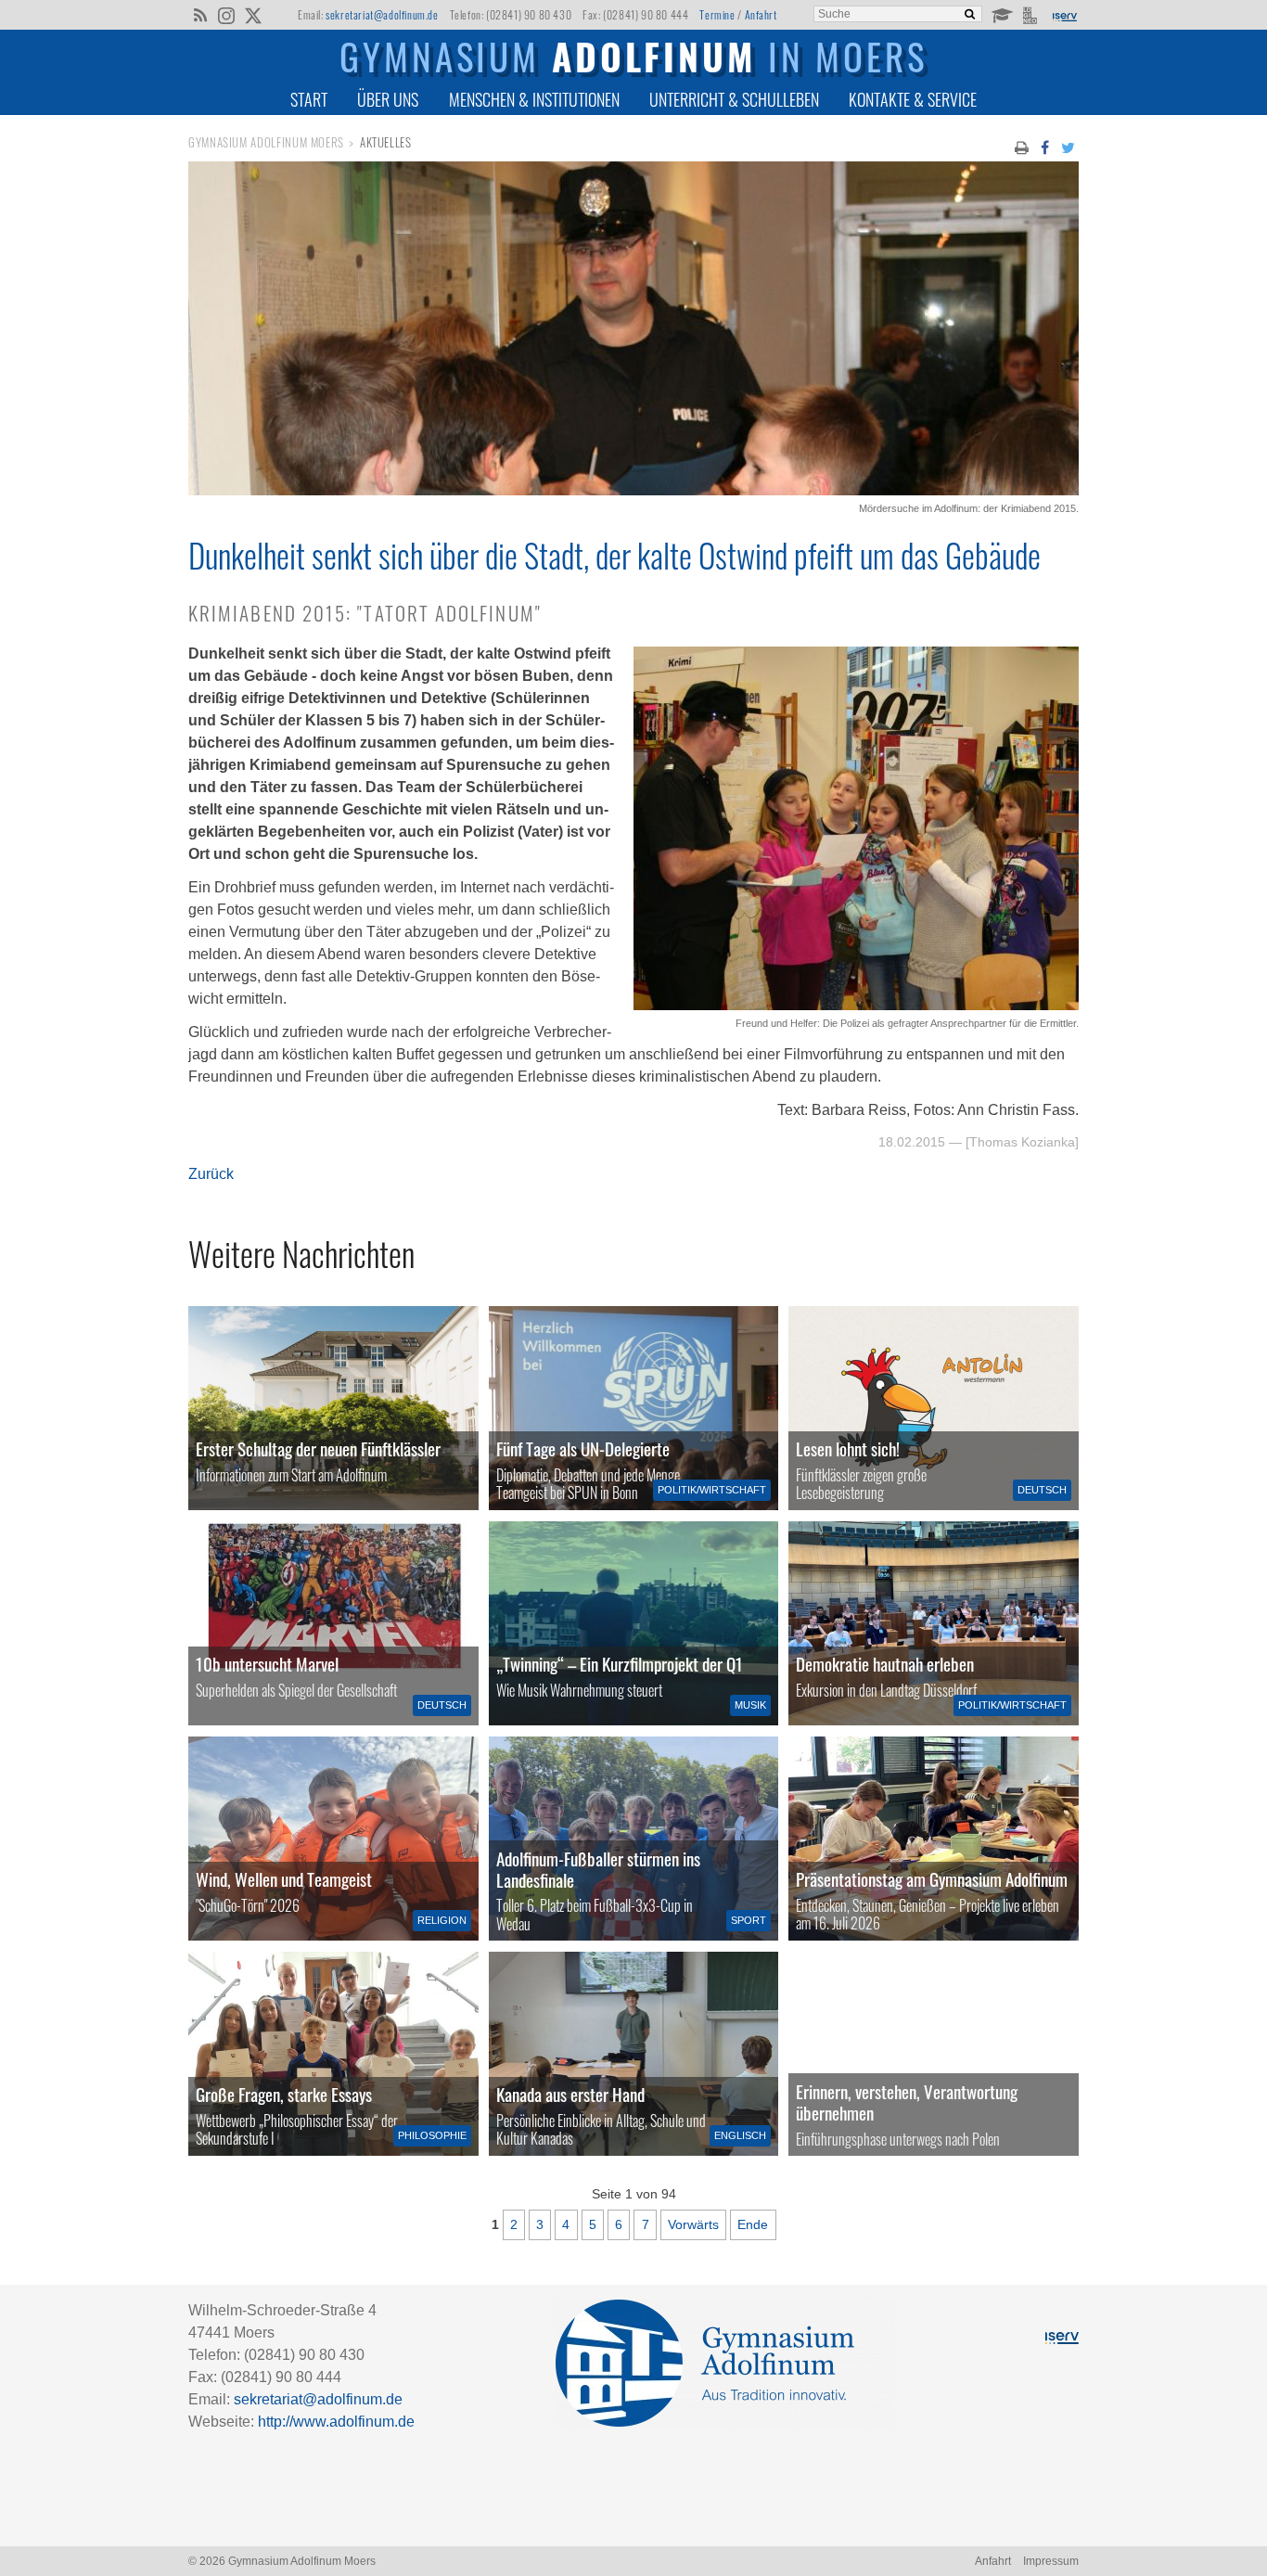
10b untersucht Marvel (267, 1664)
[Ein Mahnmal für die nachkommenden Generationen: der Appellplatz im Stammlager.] (934, 2054)
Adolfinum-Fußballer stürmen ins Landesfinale (598, 1869)
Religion (442, 1920)
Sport (749, 1920)
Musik (750, 1705)
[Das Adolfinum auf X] (253, 17)
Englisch (740, 2135)
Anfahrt (761, 14)
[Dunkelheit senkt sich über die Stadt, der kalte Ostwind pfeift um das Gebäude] (633, 490)
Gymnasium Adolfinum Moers (266, 142)
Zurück (211, 1174)
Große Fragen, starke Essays (284, 2094)
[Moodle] (1001, 14)
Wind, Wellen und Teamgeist (284, 1879)
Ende (753, 2224)
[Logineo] (1032, 14)
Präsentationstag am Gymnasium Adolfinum (932, 1879)
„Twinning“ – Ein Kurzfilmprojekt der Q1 (620, 1664)
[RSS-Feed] (200, 14)
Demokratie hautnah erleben (885, 1664)
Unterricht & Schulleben (734, 99)
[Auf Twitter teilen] (1069, 147)
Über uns (388, 99)
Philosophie (432, 2135)
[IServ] (1064, 15)
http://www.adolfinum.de (336, 2422)
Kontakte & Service (913, 99)
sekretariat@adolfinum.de (382, 14)
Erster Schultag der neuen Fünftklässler (318, 1448)
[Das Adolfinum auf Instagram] (228, 17)
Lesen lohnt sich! (848, 1448)
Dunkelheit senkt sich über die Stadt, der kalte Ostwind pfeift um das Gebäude (614, 555)
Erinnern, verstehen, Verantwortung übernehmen (907, 2102)
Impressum (1051, 2561)
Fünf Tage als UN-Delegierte (583, 1448)
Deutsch (1042, 1490)
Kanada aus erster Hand (570, 2094)
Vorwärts (693, 2224)
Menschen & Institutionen (534, 99)
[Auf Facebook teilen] (1044, 147)
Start (309, 99)
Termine (717, 14)
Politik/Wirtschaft (712, 1490)
